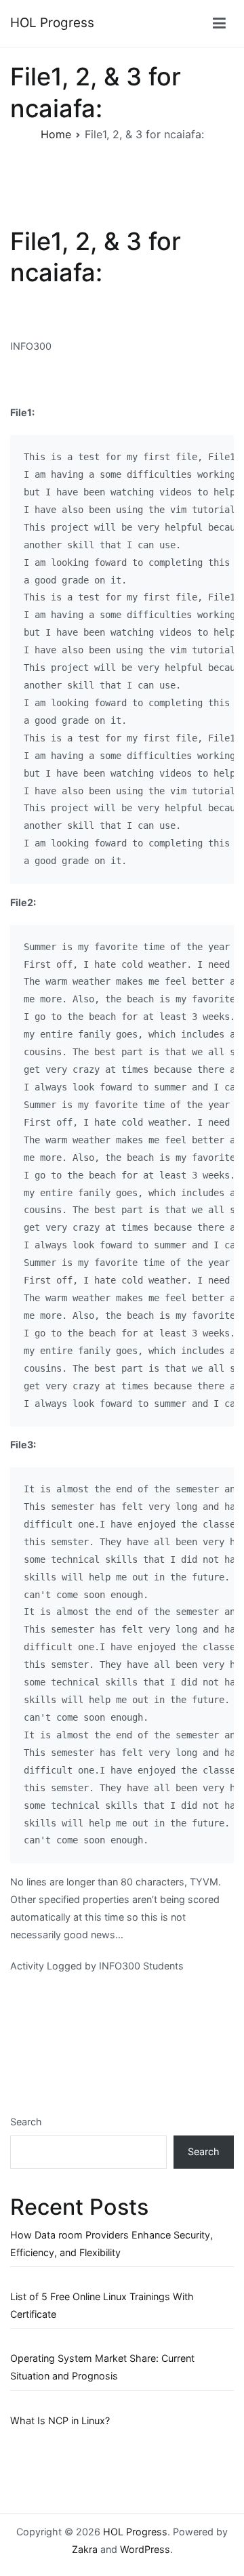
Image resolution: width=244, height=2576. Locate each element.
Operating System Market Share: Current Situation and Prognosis (102, 2367)
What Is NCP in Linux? (60, 2420)
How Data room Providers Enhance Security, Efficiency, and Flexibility (111, 2244)
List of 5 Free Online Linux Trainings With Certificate (102, 2305)
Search (26, 2122)
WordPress (145, 2549)
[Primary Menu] (219, 24)
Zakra (85, 2549)
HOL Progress (52, 23)
